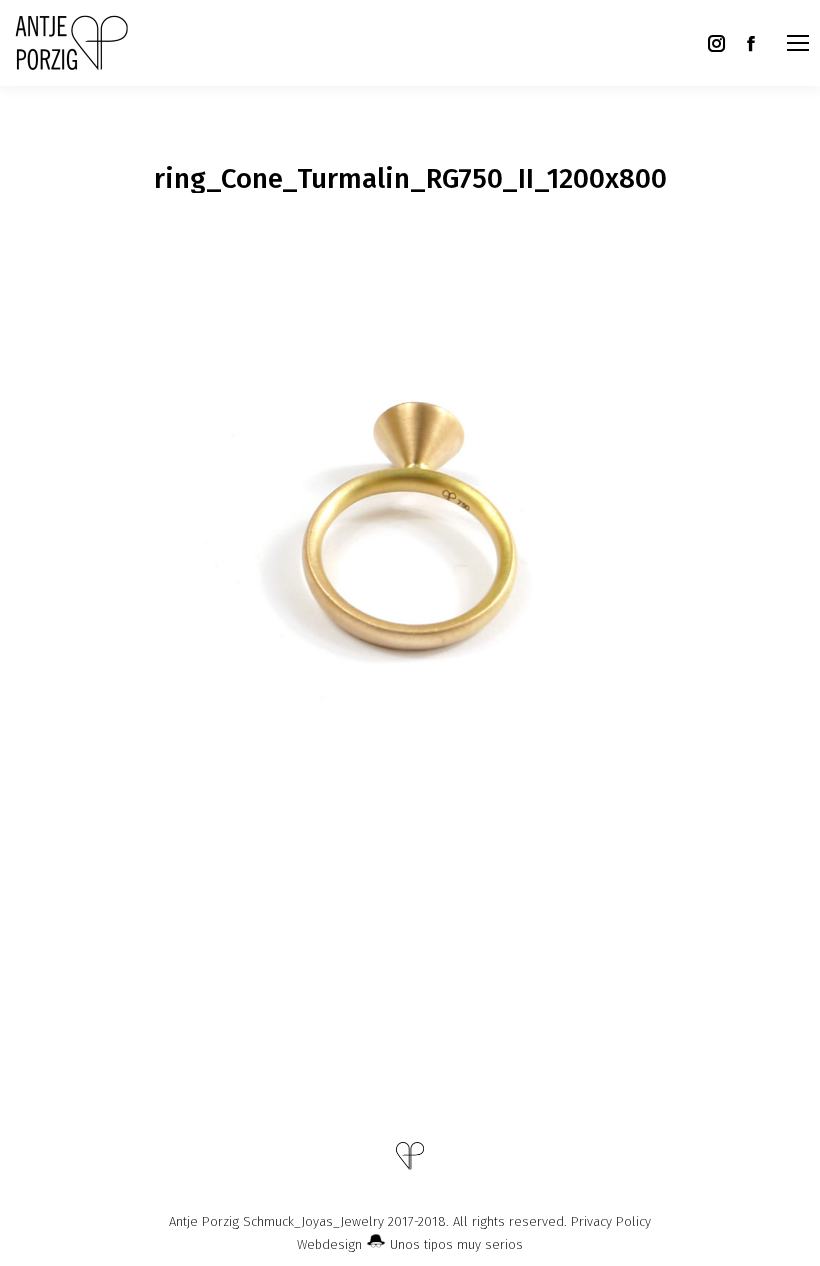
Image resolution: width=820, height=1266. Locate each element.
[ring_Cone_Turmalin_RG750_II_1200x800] (410, 526)
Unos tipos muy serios (454, 1244)
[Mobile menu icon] (798, 43)
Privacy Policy (611, 1221)
